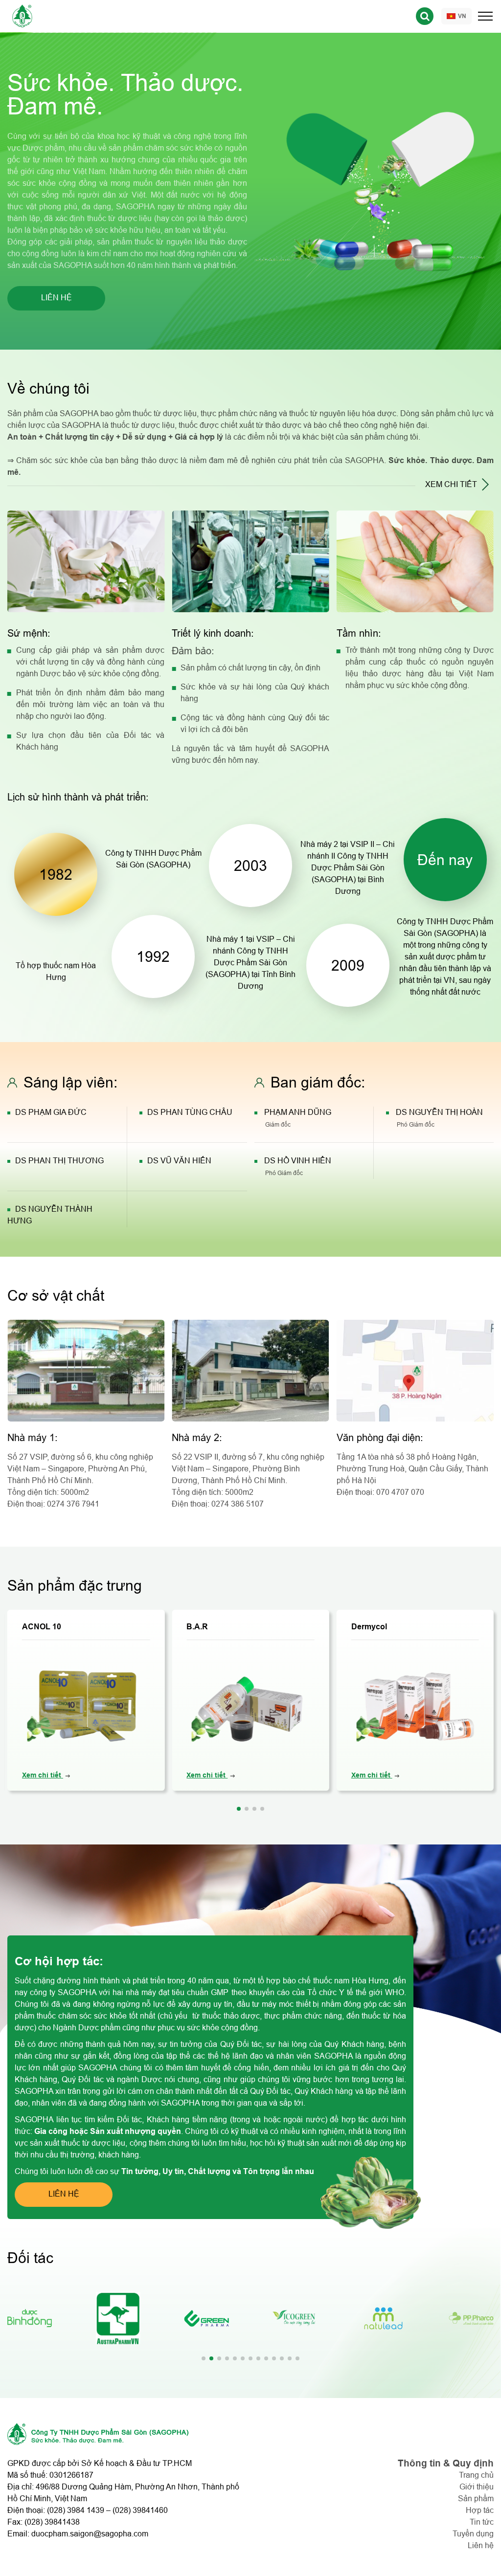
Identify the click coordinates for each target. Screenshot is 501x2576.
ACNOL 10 (42, 1627)
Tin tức (482, 2522)
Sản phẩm (476, 2498)
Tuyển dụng (473, 2534)
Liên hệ (481, 2545)
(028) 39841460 (140, 2510)
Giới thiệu (477, 2487)
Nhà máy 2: (197, 1438)
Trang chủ (476, 2475)
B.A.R (197, 1627)
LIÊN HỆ (57, 298)
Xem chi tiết (43, 1775)
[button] (239, 1809)
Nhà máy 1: (33, 1438)
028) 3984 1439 (77, 2510)
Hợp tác (480, 2510)
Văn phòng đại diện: (380, 1438)
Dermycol (369, 1627)
